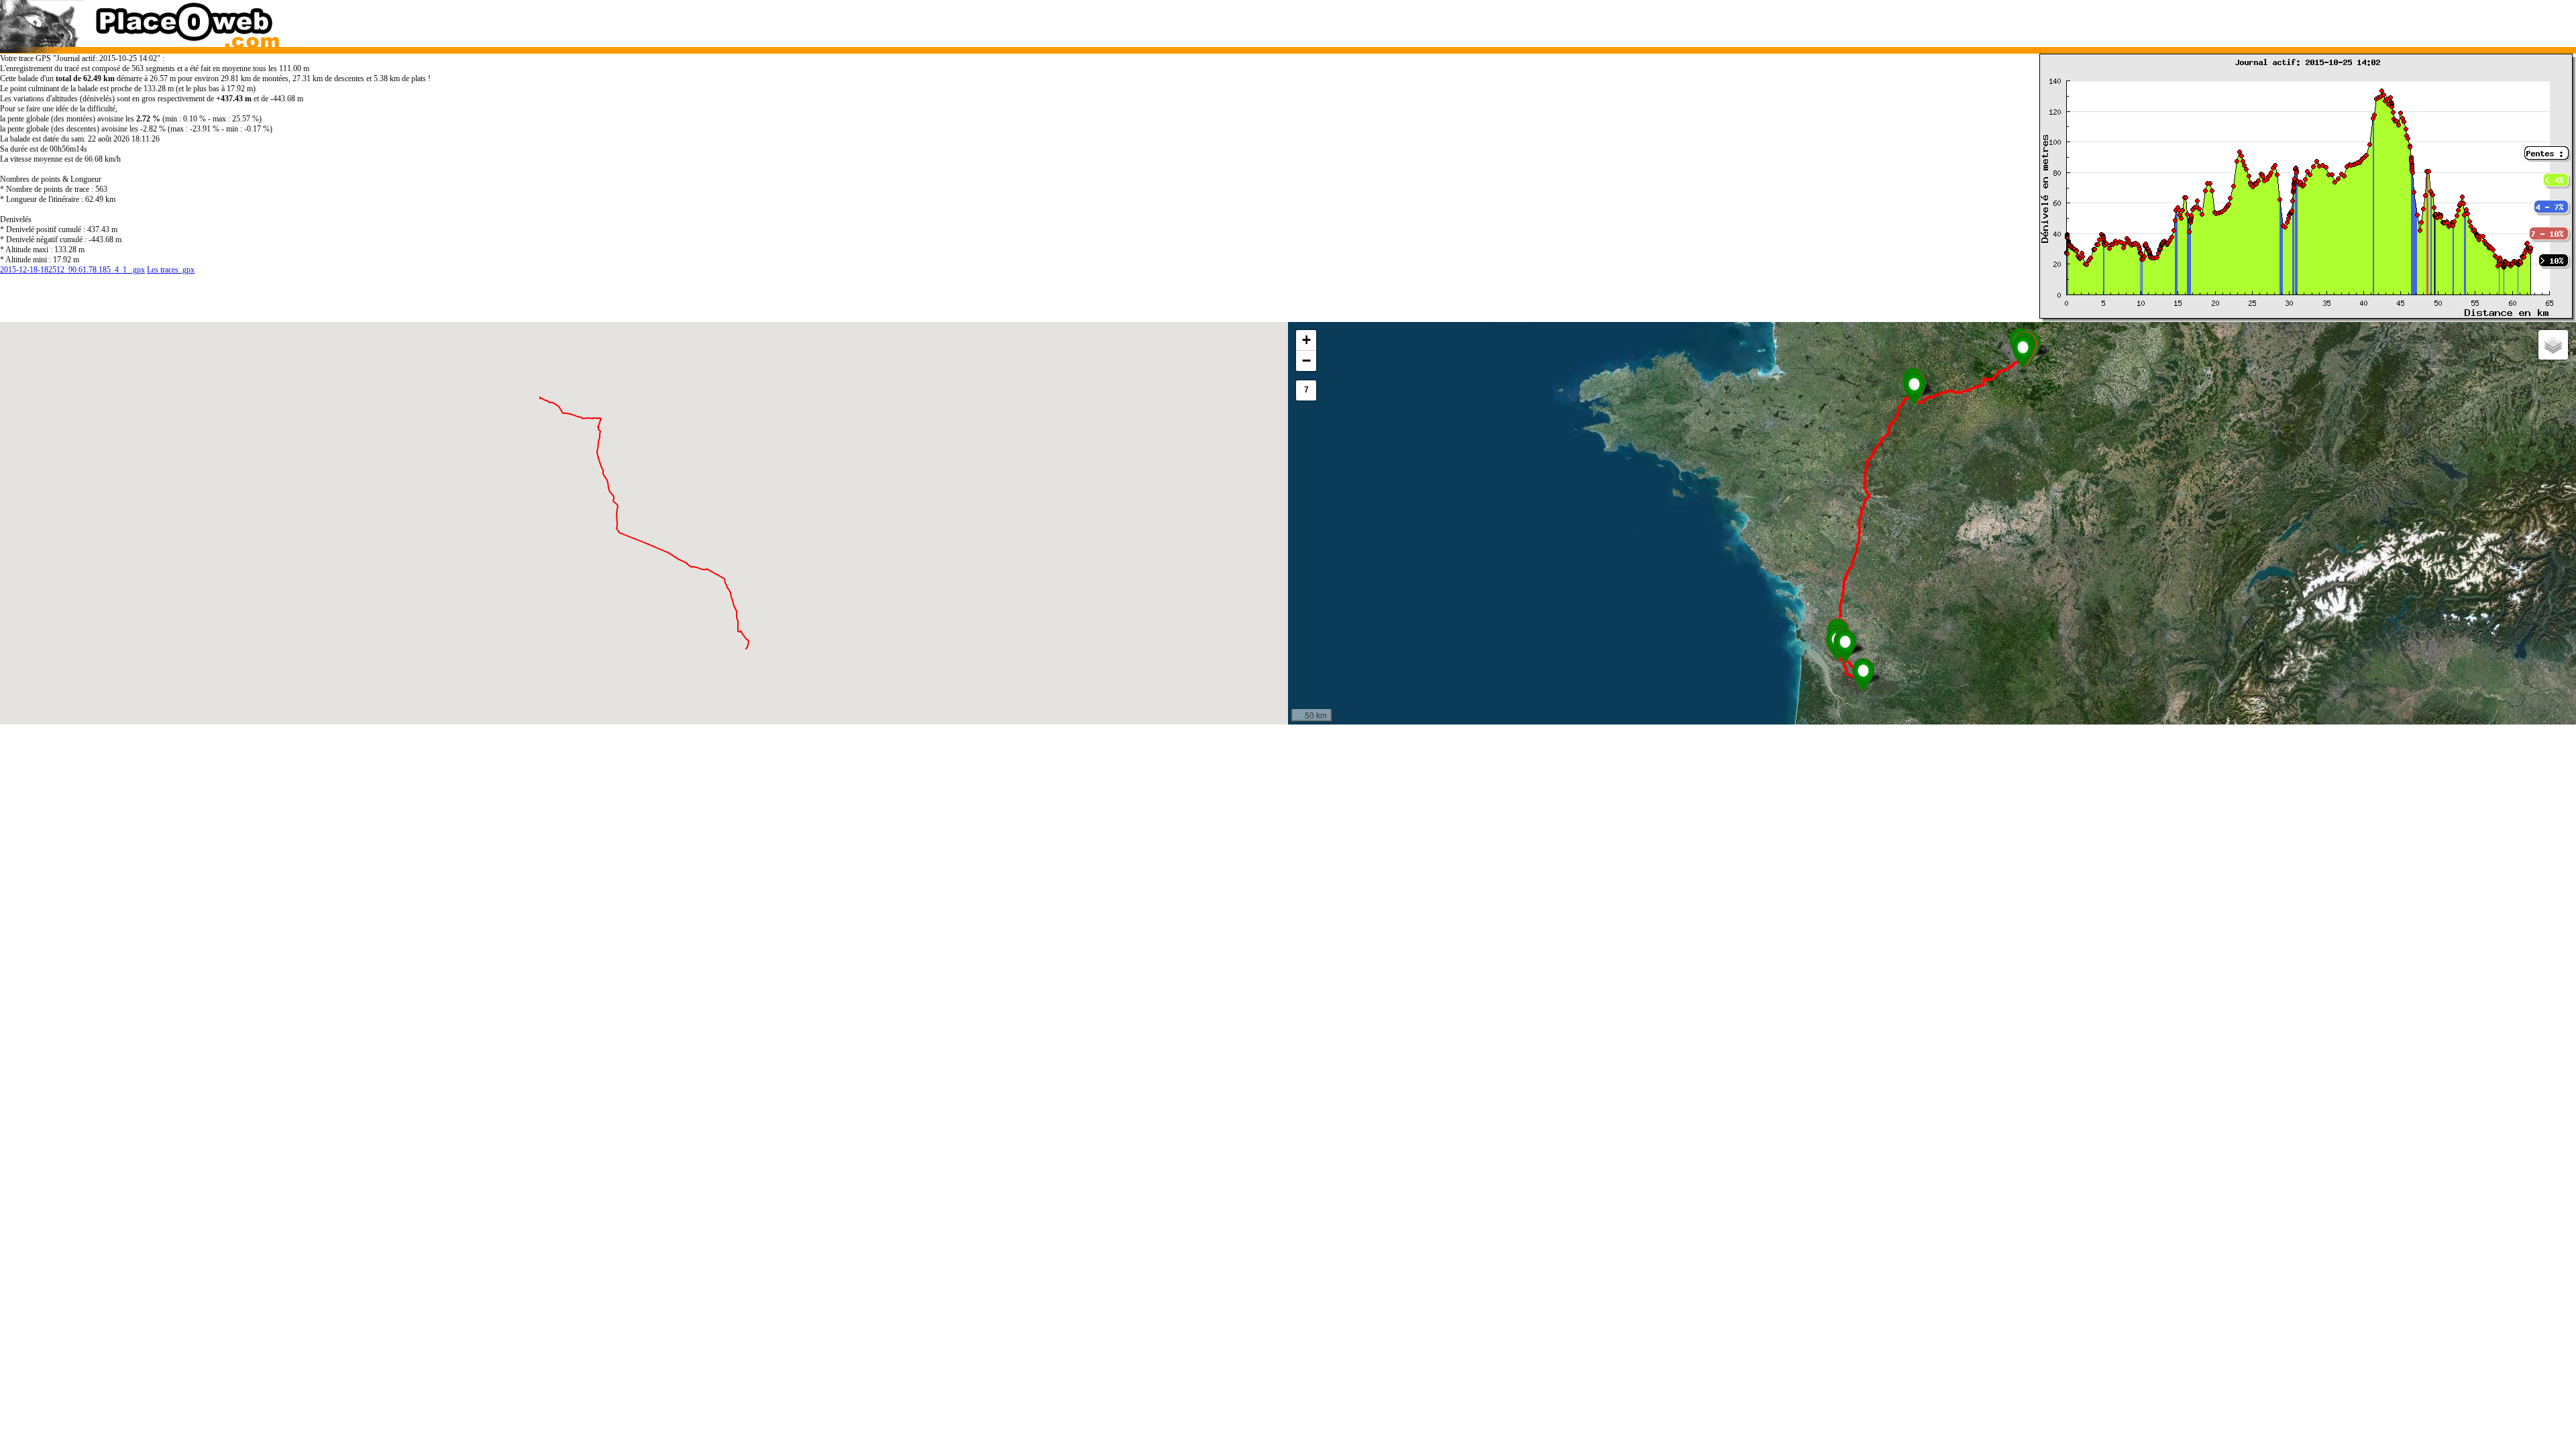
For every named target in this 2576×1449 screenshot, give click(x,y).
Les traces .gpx (171, 270)
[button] (1863, 675)
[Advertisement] (1897, 20)
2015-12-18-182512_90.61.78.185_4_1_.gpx (72, 270)
